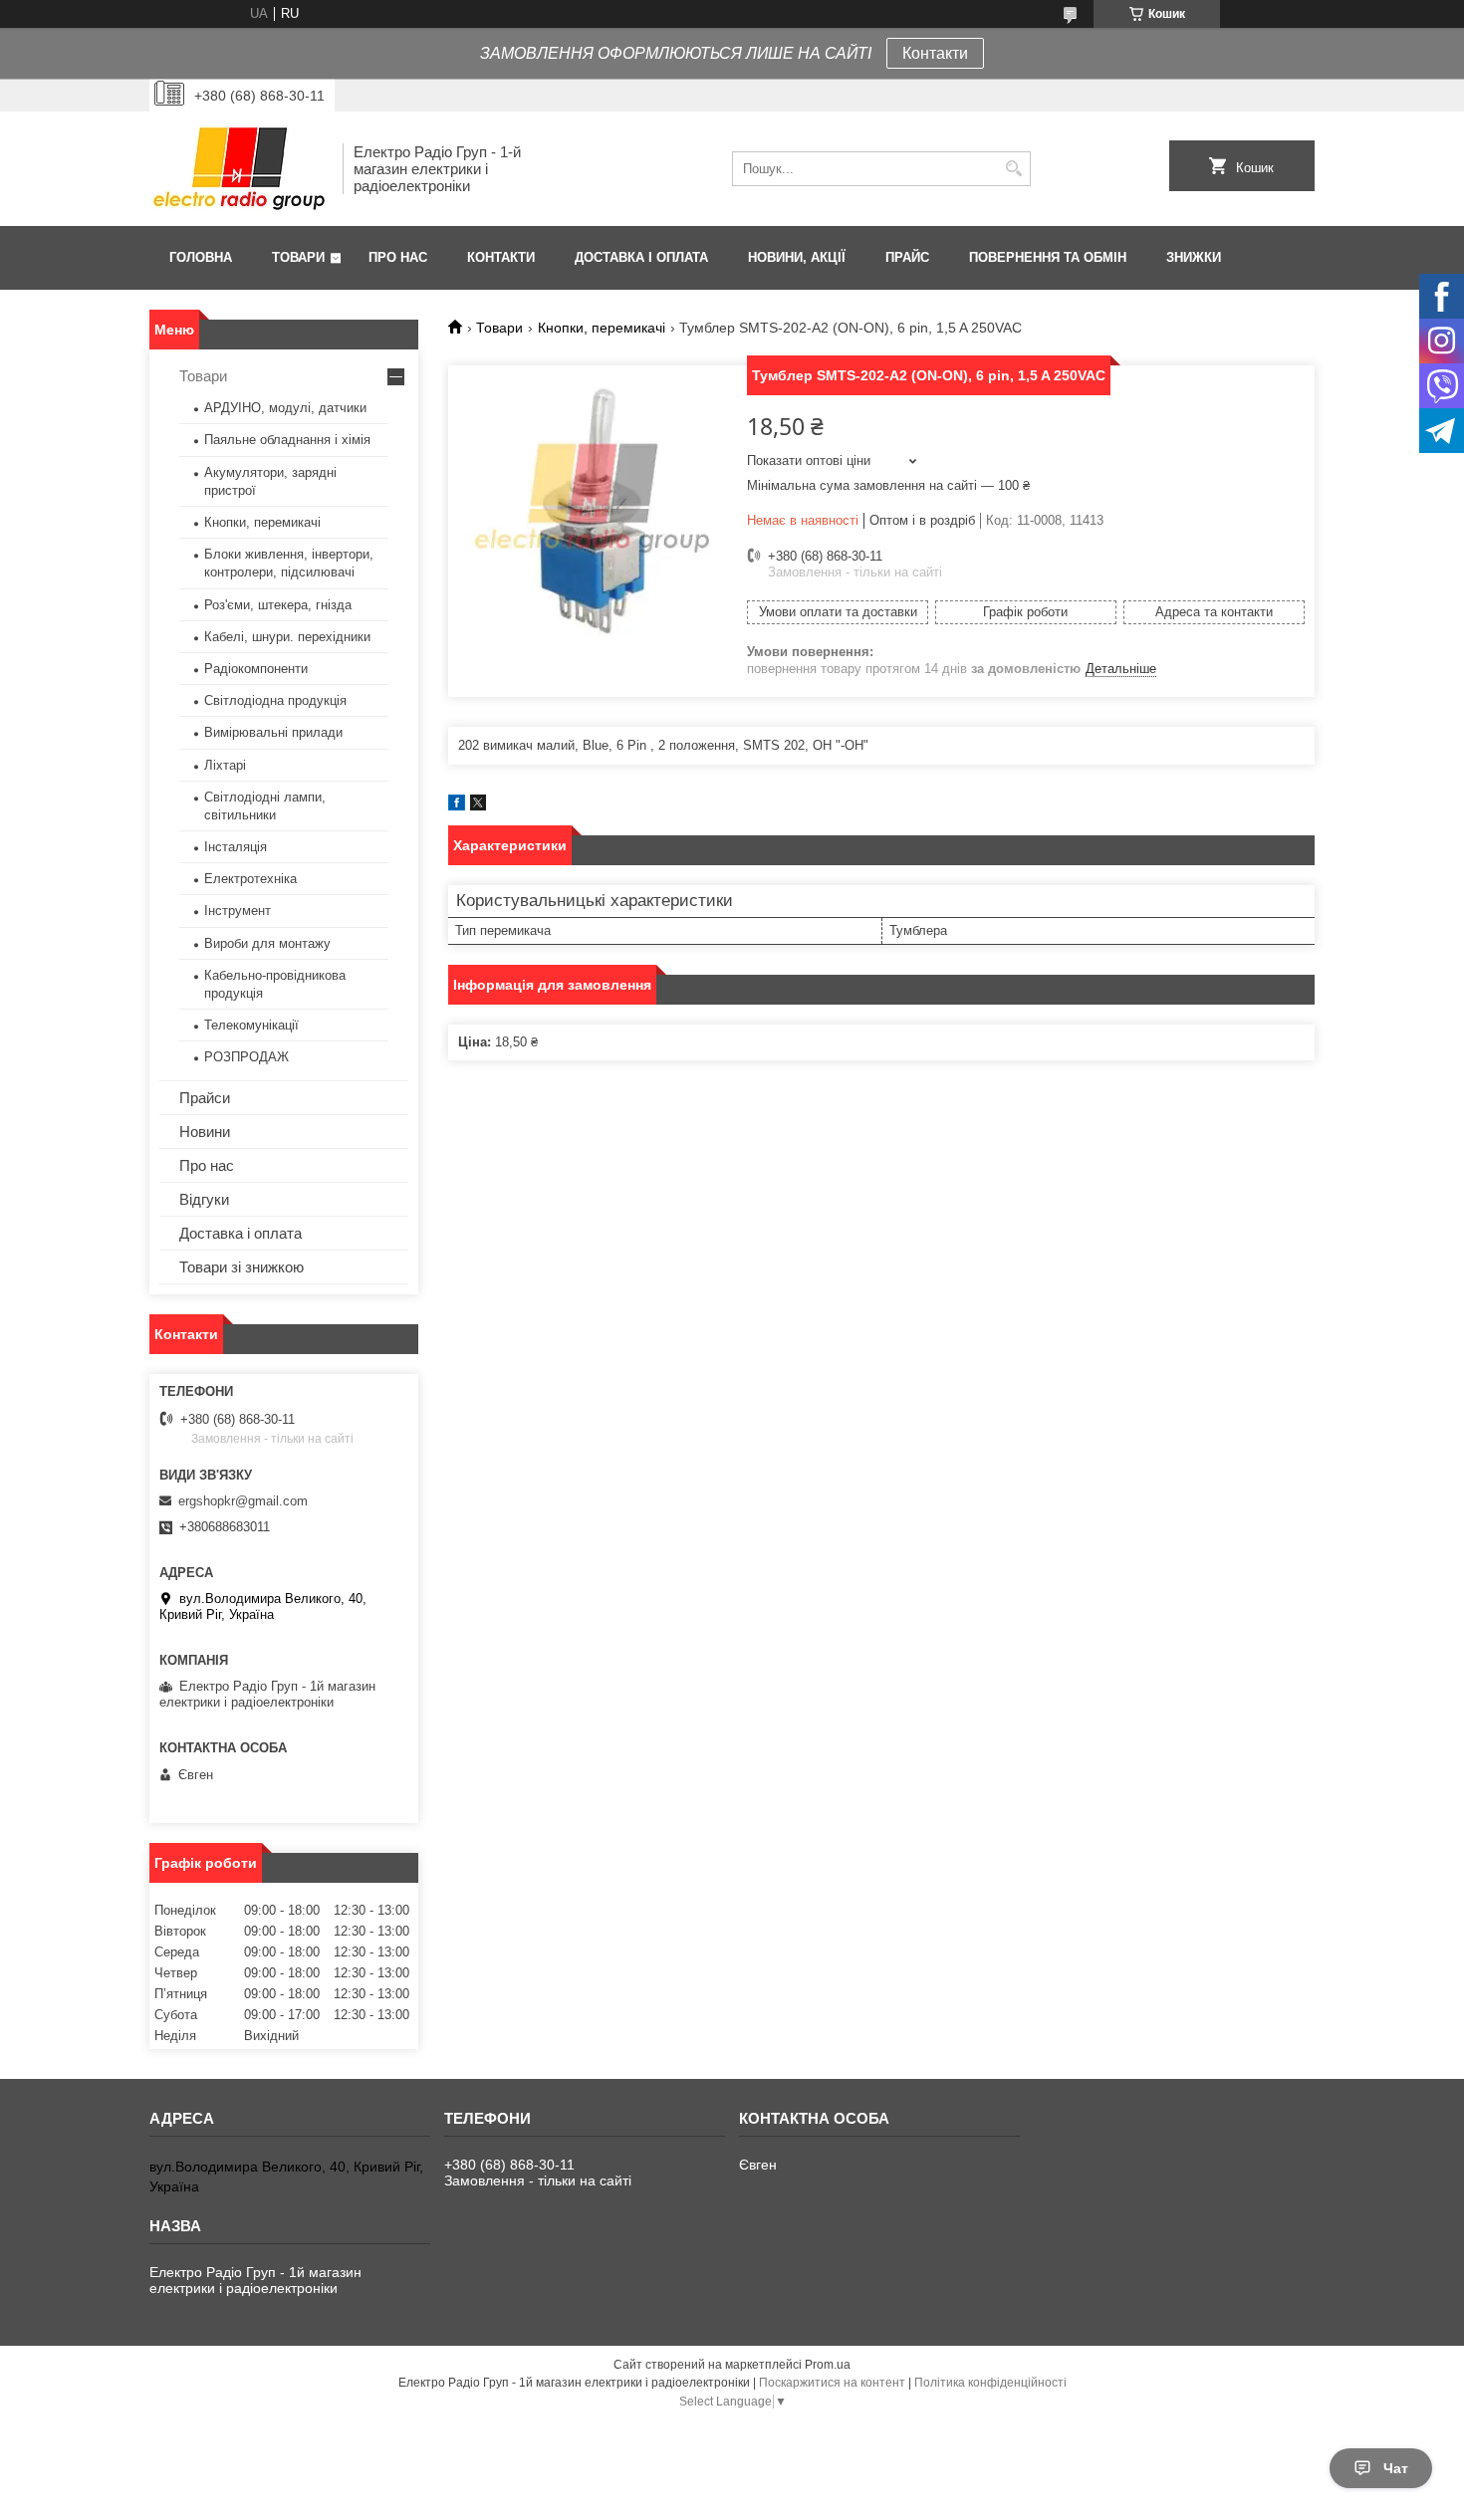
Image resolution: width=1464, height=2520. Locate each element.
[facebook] (457, 806)
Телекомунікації (251, 1025)
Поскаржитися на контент (832, 2383)
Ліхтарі (225, 765)
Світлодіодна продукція (275, 700)
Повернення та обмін (1048, 257)
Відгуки (204, 1199)
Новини (205, 1132)
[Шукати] (1013, 169)
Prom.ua (828, 2365)
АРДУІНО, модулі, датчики (285, 408)
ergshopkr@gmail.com (243, 1501)
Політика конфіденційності (990, 2383)
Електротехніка (250, 879)
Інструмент (238, 911)
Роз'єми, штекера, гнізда (278, 605)
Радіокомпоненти (256, 669)
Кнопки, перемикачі (602, 328)
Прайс (907, 257)
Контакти (935, 53)
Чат (1396, 2468)
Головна (201, 257)
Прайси (205, 1098)
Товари (298, 257)
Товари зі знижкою (242, 1267)
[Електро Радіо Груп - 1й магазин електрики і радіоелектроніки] (239, 169)
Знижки (1194, 257)
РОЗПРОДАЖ (246, 1057)
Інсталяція (236, 847)
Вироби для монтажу (267, 943)
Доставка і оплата (641, 257)
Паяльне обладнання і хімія (287, 440)
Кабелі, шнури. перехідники (287, 637)
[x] (478, 806)
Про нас (398, 257)
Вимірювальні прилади (273, 732)
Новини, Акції (797, 257)
